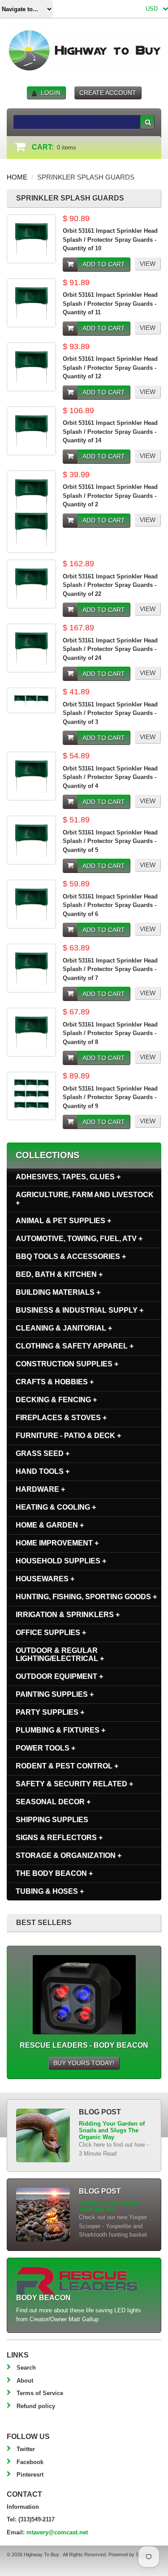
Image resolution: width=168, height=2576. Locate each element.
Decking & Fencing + (56, 1400)
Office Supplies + (51, 1632)
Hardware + (40, 1489)
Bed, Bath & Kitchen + (59, 1274)
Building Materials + (58, 1292)
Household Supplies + (61, 1561)
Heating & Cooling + (56, 1507)
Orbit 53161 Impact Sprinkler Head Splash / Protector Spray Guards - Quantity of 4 (110, 777)
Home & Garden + (50, 1525)
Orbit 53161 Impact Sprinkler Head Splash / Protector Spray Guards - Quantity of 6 (110, 905)
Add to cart (104, 264)
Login (51, 93)
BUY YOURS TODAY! (84, 2063)
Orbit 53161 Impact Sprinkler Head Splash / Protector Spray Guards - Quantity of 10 (110, 240)
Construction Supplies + (67, 1364)
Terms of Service (40, 2393)
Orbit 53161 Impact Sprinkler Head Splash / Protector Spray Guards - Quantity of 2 (110, 496)
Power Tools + (45, 1748)
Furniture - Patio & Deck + (68, 1436)
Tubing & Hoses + (50, 1891)
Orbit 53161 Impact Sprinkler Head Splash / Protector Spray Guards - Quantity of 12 (110, 368)
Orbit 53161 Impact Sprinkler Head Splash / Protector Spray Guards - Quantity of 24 (110, 649)
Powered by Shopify (130, 2555)
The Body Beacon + (54, 1873)
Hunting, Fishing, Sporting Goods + (86, 1597)
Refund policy (36, 2406)
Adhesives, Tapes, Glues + (68, 1177)
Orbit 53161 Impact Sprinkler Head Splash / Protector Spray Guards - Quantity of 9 (110, 1097)
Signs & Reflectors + (59, 1838)
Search (26, 2368)
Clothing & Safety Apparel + (75, 1346)
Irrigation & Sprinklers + (68, 1615)
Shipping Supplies (52, 1820)
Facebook (30, 2462)
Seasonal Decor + (53, 1802)
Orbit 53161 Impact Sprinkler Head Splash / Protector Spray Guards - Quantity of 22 (110, 585)
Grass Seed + (43, 1453)
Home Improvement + (57, 1543)
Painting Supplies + (55, 1694)
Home (17, 177)
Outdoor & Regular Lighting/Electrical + (60, 1654)
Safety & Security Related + (74, 1784)
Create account (108, 93)
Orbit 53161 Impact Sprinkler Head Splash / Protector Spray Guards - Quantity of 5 (110, 841)
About (25, 2381)
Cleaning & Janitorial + (64, 1328)
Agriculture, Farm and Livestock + (85, 1199)
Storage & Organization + (69, 1855)
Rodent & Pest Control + (67, 1766)
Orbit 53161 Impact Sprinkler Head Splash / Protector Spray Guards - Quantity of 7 (110, 969)
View (148, 264)
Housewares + (45, 1579)
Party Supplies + (50, 1712)
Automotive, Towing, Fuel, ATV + (79, 1239)
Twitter (26, 2449)
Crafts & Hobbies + (55, 1382)
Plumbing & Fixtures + (60, 1730)
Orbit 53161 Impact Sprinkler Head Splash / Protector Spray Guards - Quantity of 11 (110, 304)
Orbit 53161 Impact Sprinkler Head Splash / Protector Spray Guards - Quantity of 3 (110, 713)
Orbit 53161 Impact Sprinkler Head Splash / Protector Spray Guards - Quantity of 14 (110, 432)
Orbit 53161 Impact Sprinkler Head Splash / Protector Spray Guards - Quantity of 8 (110, 1033)
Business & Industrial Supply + (80, 1310)
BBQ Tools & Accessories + (71, 1256)
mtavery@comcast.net (57, 2532)
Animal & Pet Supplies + (63, 1221)
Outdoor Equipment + (59, 1676)
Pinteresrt (30, 2475)
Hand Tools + (43, 1471)
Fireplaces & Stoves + (61, 1418)
